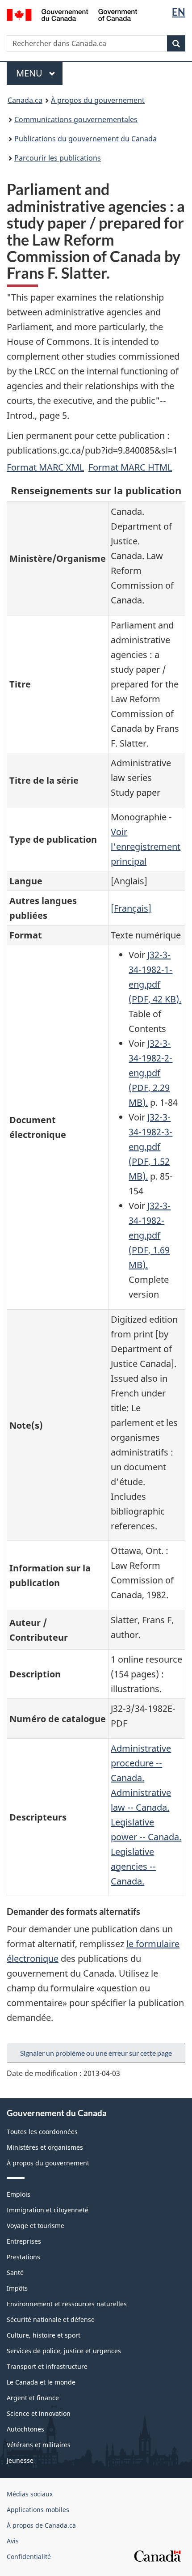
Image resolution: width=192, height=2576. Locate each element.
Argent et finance (33, 2398)
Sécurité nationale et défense (51, 2319)
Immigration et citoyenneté (48, 2210)
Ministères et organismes (45, 2147)
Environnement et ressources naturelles (67, 2304)
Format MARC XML (45, 467)
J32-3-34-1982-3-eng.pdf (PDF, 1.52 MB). (150, 1147)
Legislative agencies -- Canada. (133, 1866)
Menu (39, 73)
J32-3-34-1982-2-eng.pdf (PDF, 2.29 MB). (150, 1073)
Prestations (23, 2257)
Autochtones (25, 2429)
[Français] (131, 908)
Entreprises (24, 2241)
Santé (15, 2273)
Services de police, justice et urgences (64, 2351)
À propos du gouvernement (98, 100)
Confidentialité (29, 2557)
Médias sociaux (30, 2494)
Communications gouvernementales (76, 119)
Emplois (19, 2194)
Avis (13, 2541)
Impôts (17, 2288)
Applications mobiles (38, 2510)
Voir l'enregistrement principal (146, 847)
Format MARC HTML (130, 467)
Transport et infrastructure (47, 2366)
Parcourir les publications (58, 158)
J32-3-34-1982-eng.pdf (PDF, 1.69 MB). (150, 1235)
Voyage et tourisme (35, 2226)
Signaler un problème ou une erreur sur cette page (96, 2053)
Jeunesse (20, 2460)
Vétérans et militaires (39, 2445)
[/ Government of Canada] (72, 14)
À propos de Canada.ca (41, 2525)
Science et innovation (39, 2413)
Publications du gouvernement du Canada (86, 139)
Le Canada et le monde (41, 2382)
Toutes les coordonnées (42, 2132)
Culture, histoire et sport (44, 2335)
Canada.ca (25, 100)
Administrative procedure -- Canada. (141, 1763)
